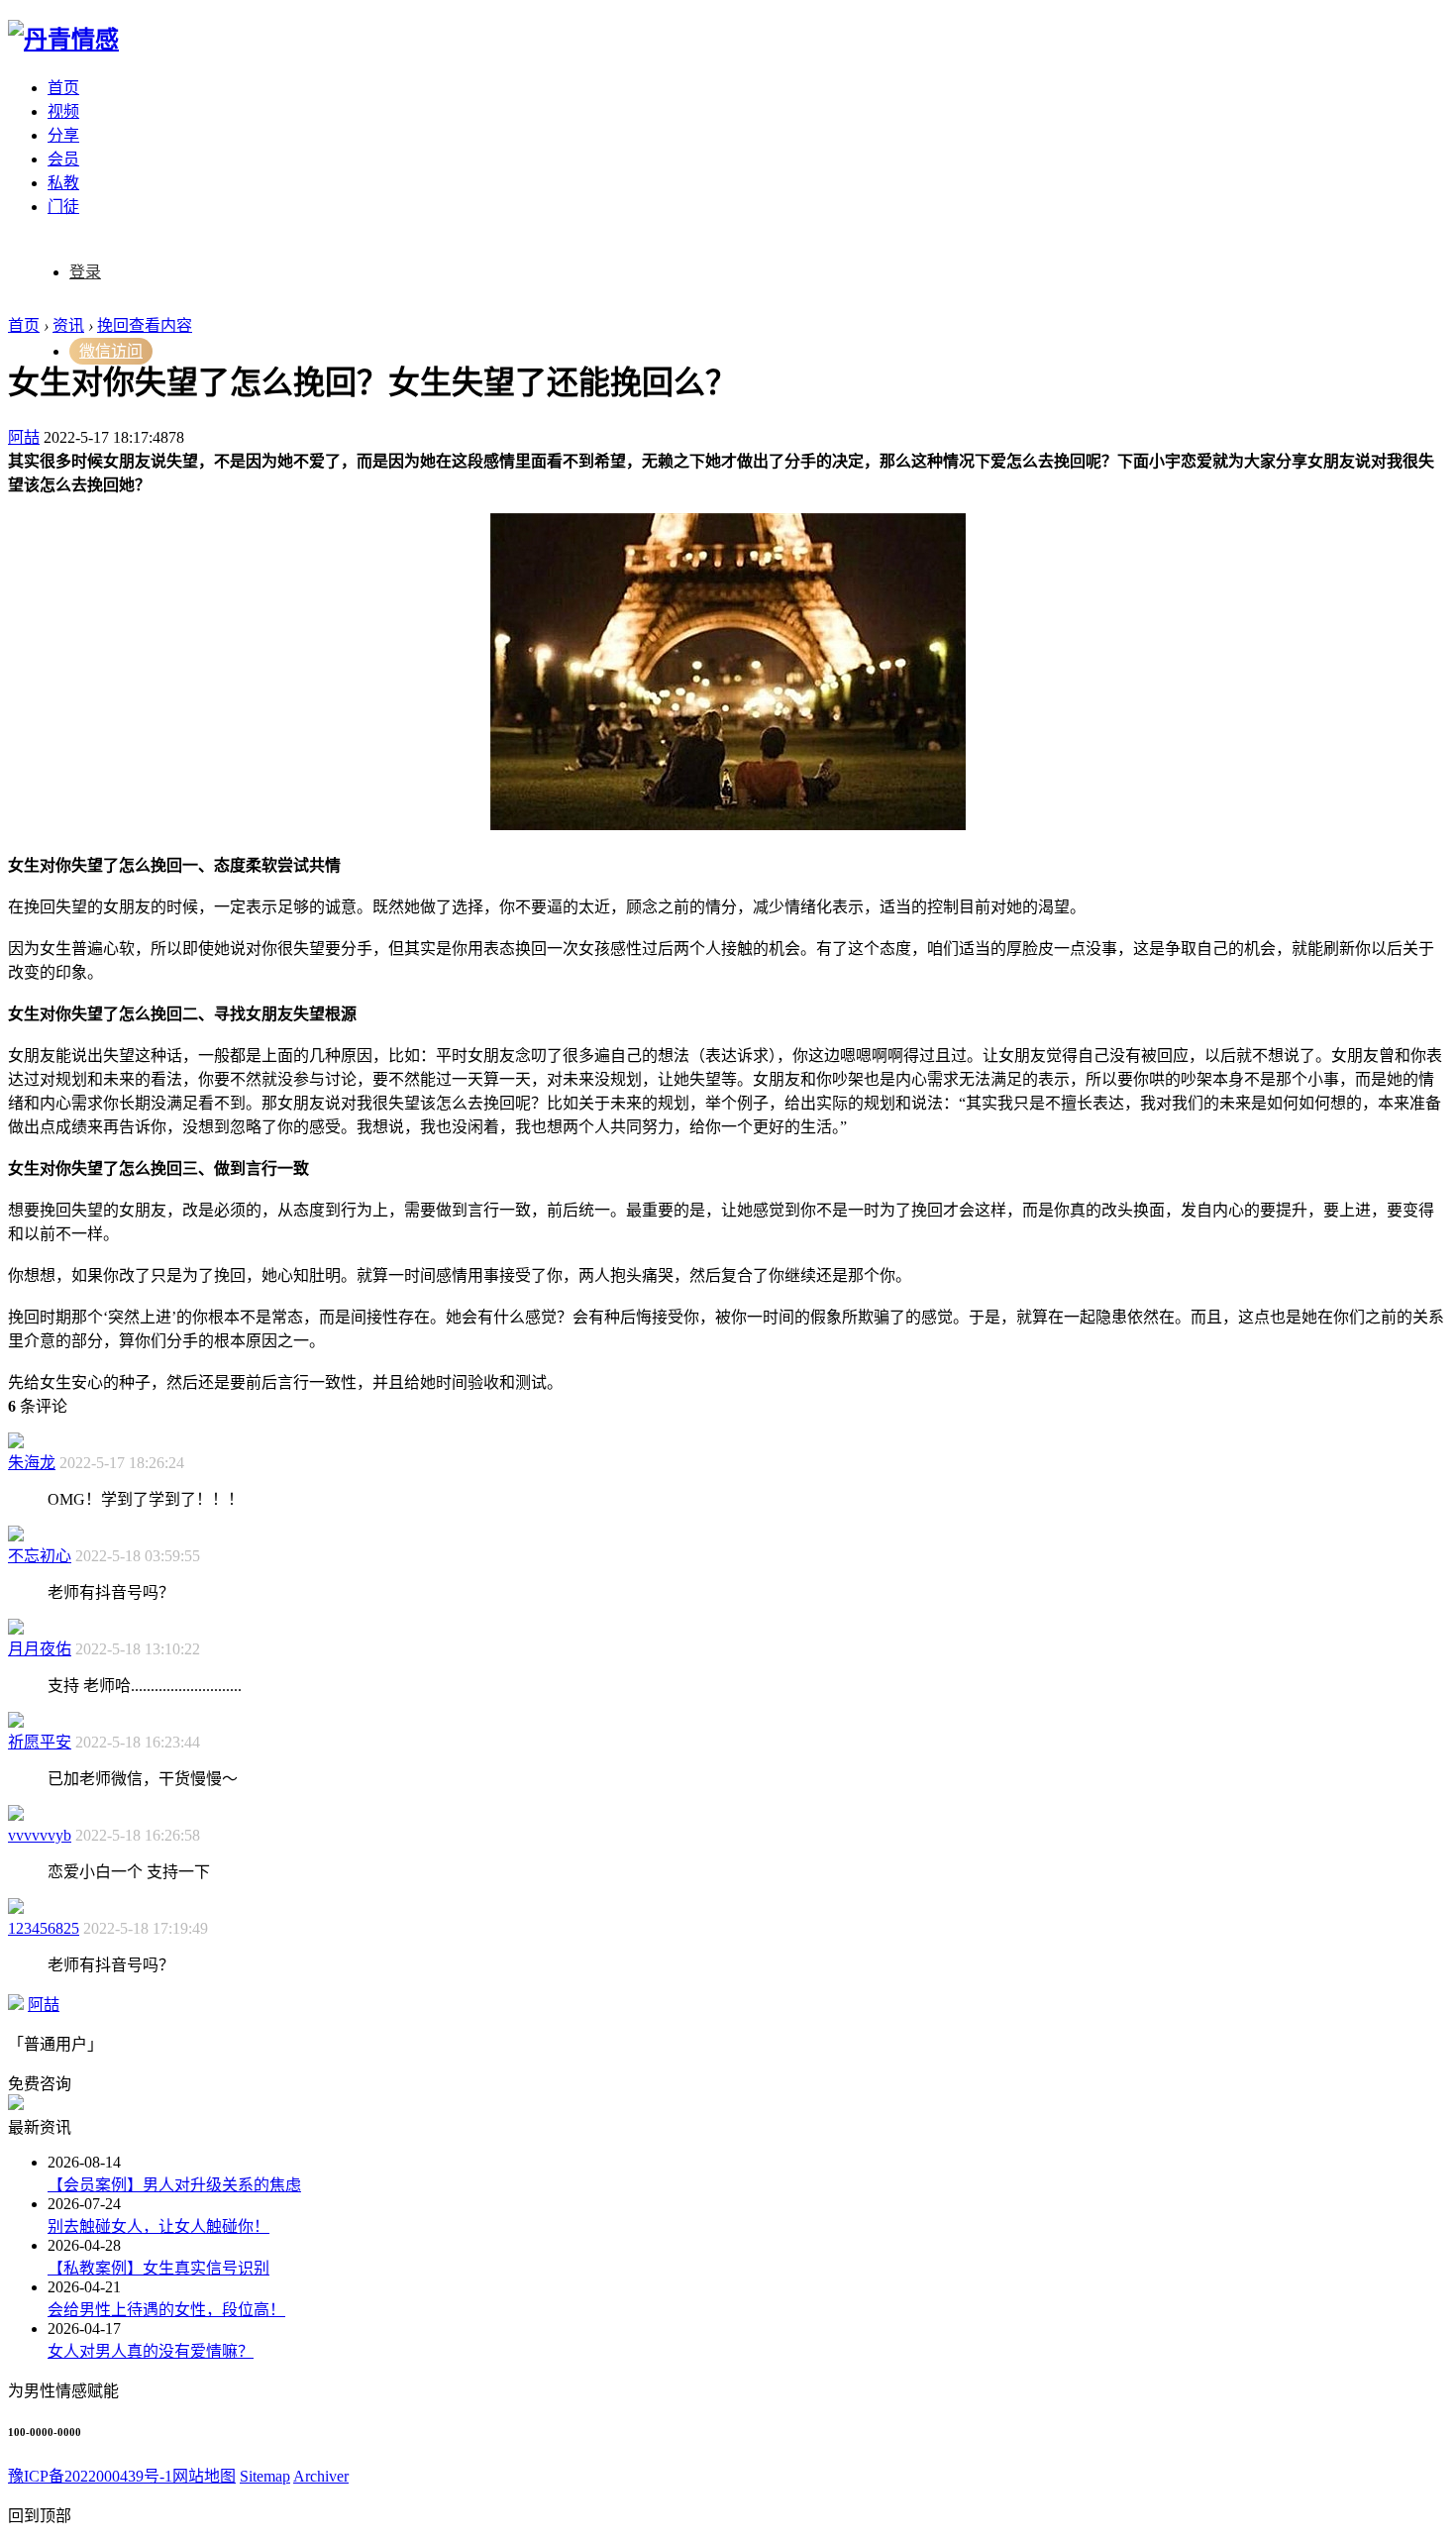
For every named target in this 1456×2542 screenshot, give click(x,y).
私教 (63, 183)
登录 (85, 272)
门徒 (63, 207)
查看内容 (160, 325)
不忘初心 (40, 1556)
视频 (63, 111)
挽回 (113, 325)
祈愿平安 (40, 1742)
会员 (63, 159)
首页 (63, 88)
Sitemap (265, 2476)
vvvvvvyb (40, 1835)
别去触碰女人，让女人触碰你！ (158, 2226)
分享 (63, 135)
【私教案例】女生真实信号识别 (158, 2268)
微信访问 (111, 351)
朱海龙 (32, 1463)
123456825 (44, 1928)
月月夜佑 (40, 1649)
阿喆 (24, 437)
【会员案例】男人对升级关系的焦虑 (174, 2185)
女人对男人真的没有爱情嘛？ (151, 2351)
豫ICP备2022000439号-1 (90, 2476)
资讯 (68, 325)
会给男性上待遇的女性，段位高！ (166, 2310)
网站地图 (204, 2476)
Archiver (321, 2476)
